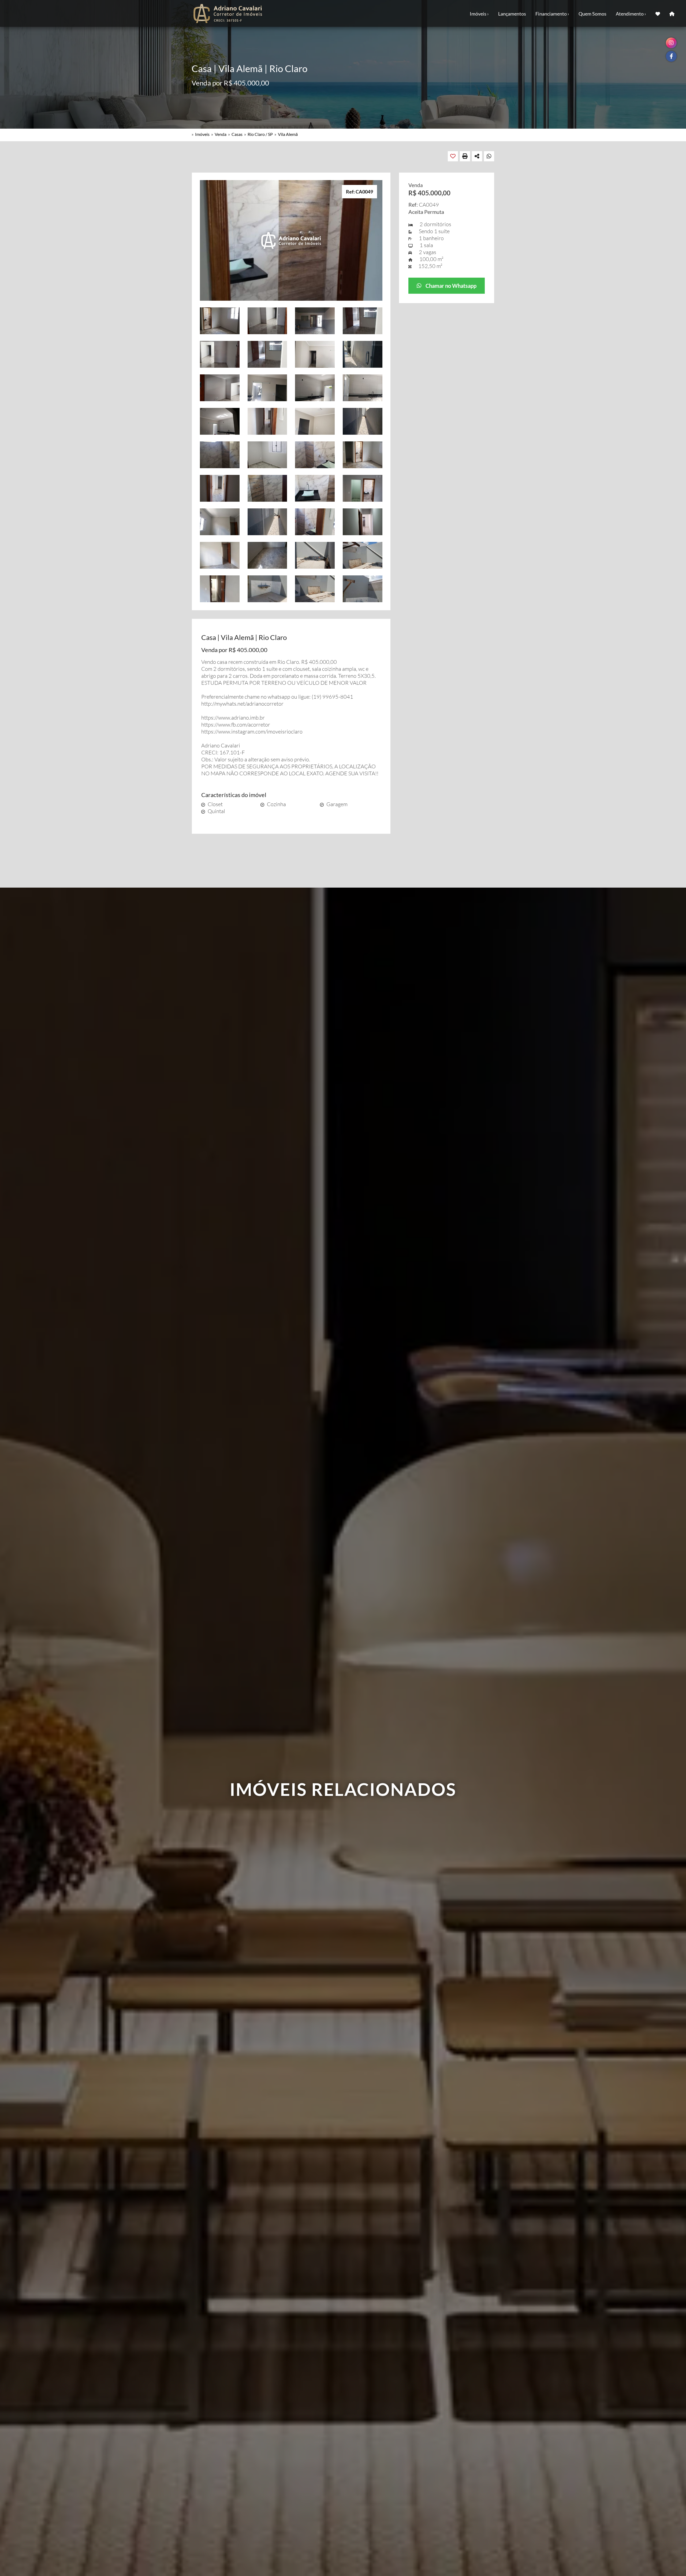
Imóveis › (479, 14)
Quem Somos (592, 14)
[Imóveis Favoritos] (658, 13)
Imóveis (202, 134)
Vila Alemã (288, 134)
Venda (221, 134)
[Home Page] (672, 13)
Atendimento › (631, 14)
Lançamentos (512, 14)
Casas (237, 134)
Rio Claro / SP (260, 134)
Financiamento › (552, 14)
